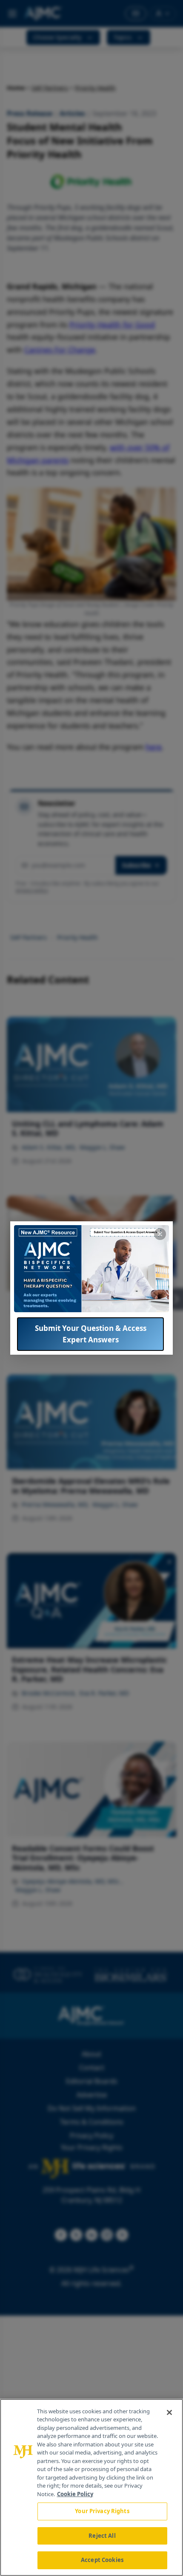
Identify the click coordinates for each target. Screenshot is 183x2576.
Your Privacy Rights (102, 2511)
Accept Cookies (102, 2560)
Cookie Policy (75, 2494)
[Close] (169, 2412)
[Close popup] (160, 1234)
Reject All (102, 2536)
